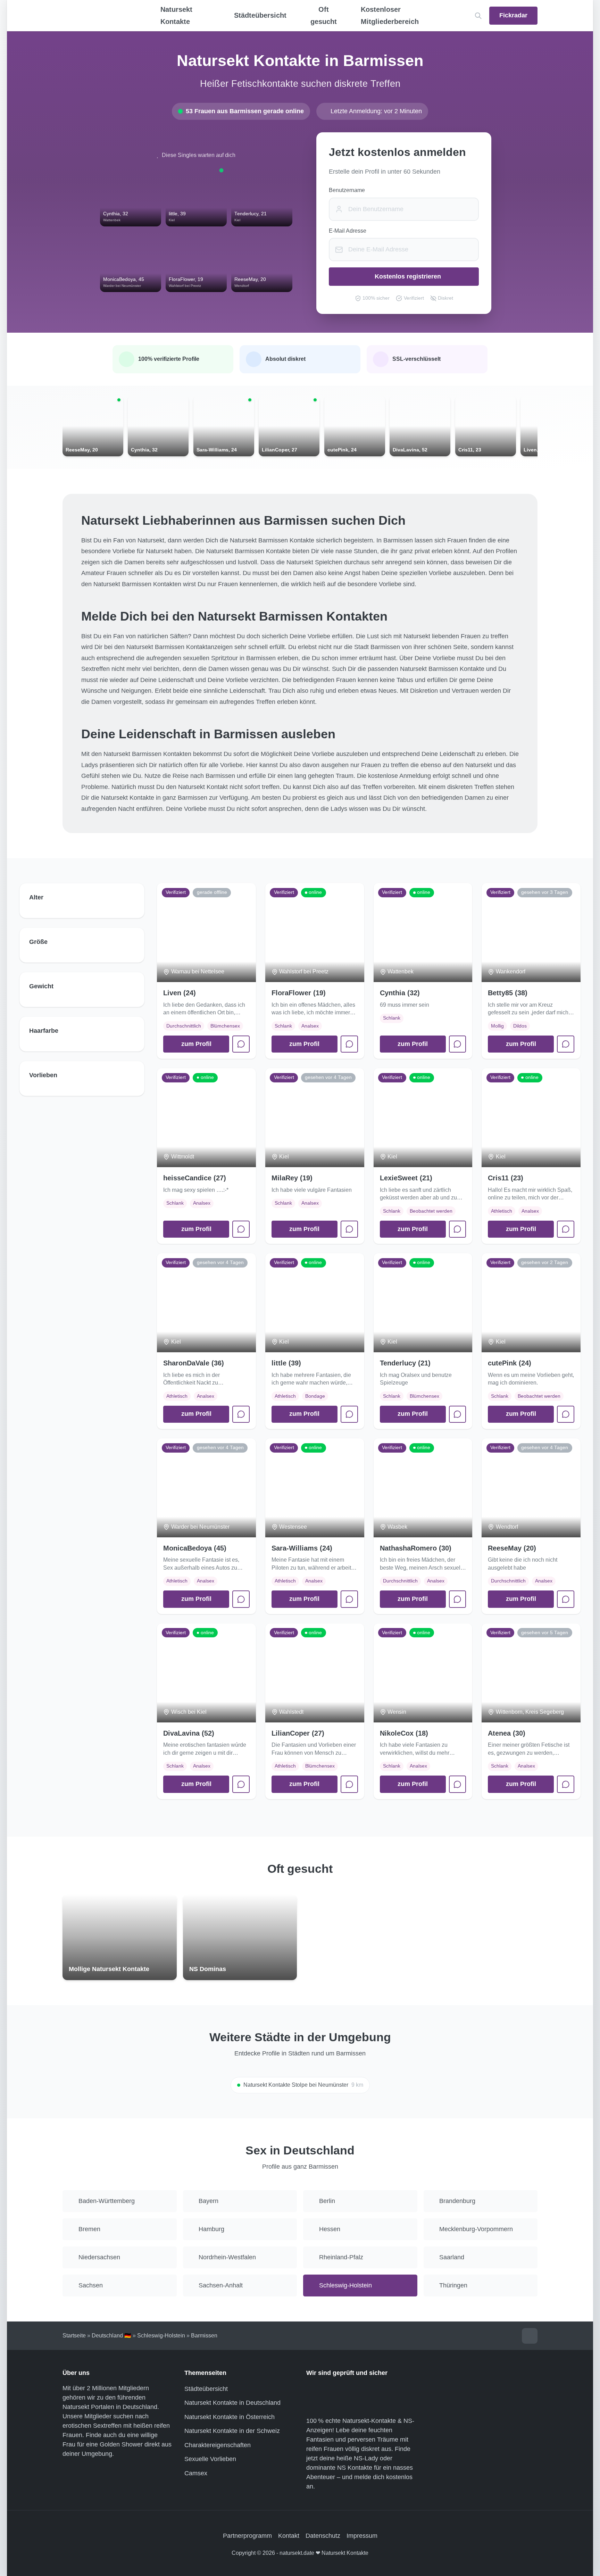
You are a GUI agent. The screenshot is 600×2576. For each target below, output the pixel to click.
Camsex (196, 2473)
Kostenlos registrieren (408, 276)
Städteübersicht (206, 2389)
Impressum (362, 2536)
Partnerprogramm (247, 2536)
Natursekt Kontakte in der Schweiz (232, 2431)
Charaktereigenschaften (218, 2445)
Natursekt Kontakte (176, 15)
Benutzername (347, 190)
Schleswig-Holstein (161, 2336)
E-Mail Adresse (348, 231)
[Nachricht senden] (241, 1044)
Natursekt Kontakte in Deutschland (232, 2403)
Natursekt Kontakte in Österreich (230, 2417)
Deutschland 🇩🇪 (111, 2336)
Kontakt (289, 2536)
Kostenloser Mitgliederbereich (390, 15)
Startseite (74, 2336)
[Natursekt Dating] (99, 16)
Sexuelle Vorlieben (210, 2459)
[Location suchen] (478, 16)
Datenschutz (323, 2536)
